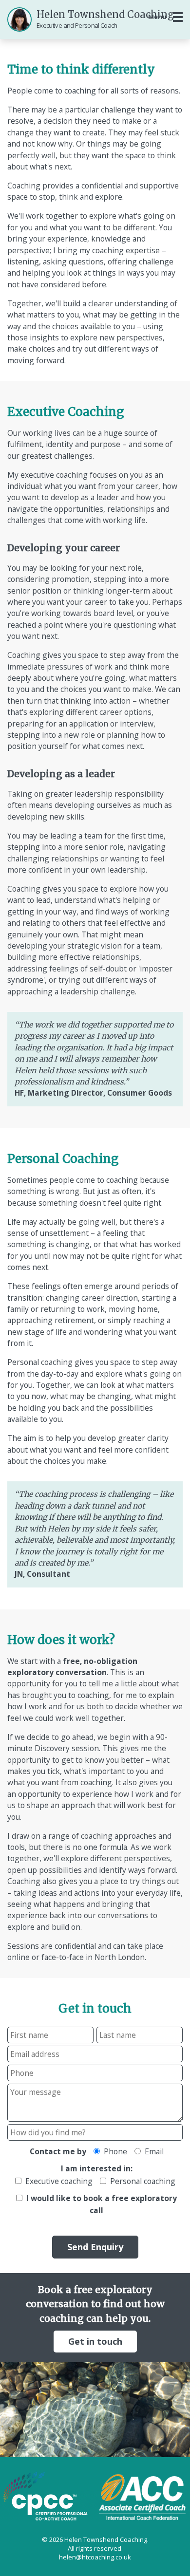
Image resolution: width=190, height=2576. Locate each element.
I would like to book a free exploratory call (100, 2204)
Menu (157, 17)
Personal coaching (141, 2181)
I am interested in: (97, 2168)
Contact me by (58, 2151)
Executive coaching (57, 2181)
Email (152, 2151)
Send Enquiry (95, 2247)
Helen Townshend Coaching (105, 19)
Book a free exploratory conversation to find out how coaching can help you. (95, 2315)
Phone (114, 2151)
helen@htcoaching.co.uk (95, 2557)
